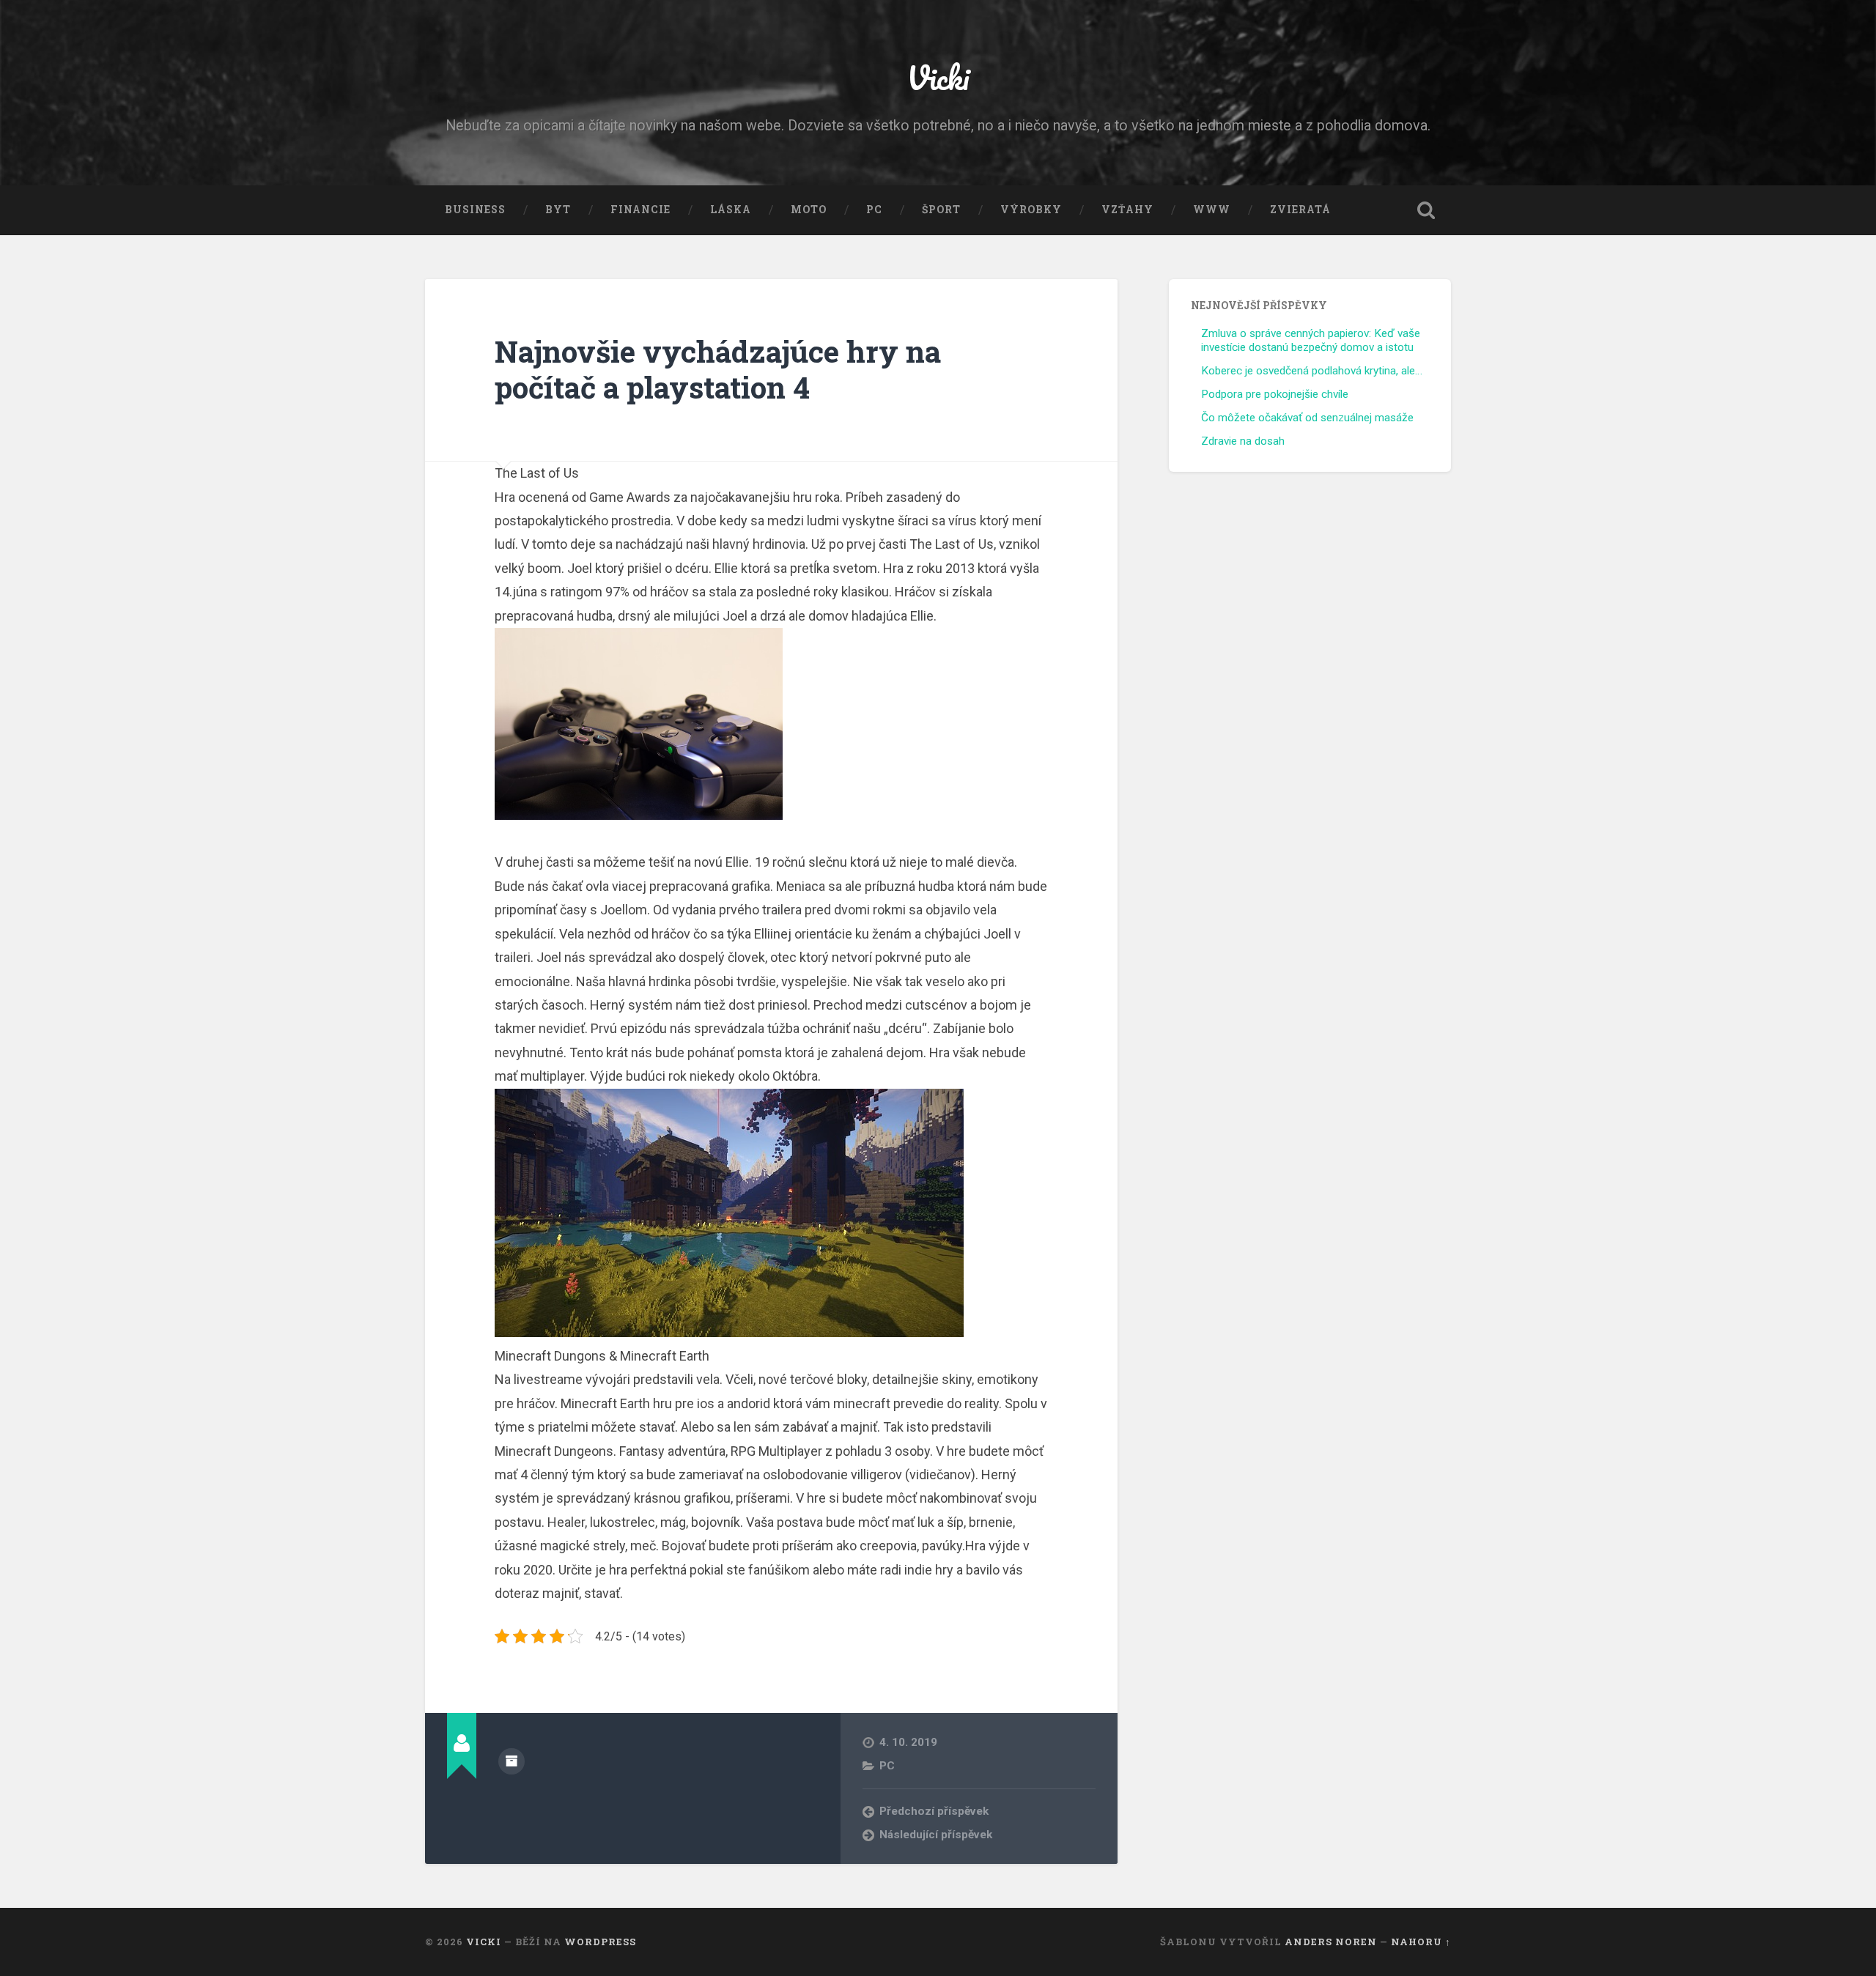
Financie (640, 210)
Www (1212, 210)
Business (475, 210)
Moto (809, 210)
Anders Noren (1331, 1942)
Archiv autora (512, 1761)
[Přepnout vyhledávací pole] (1426, 210)
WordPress (600, 1942)
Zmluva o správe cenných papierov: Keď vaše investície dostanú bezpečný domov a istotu (1311, 341)
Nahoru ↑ (1421, 1942)
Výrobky (1031, 210)
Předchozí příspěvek (934, 1811)
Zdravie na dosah (1243, 441)
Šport (941, 210)
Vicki (938, 77)
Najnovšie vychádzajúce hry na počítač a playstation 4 (718, 369)
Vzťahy (1127, 210)
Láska (731, 210)
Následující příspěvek (936, 1835)
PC (874, 210)
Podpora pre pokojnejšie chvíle (1275, 394)
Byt (558, 210)
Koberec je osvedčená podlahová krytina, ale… (1312, 371)
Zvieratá (1300, 210)
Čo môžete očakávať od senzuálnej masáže (1307, 418)
